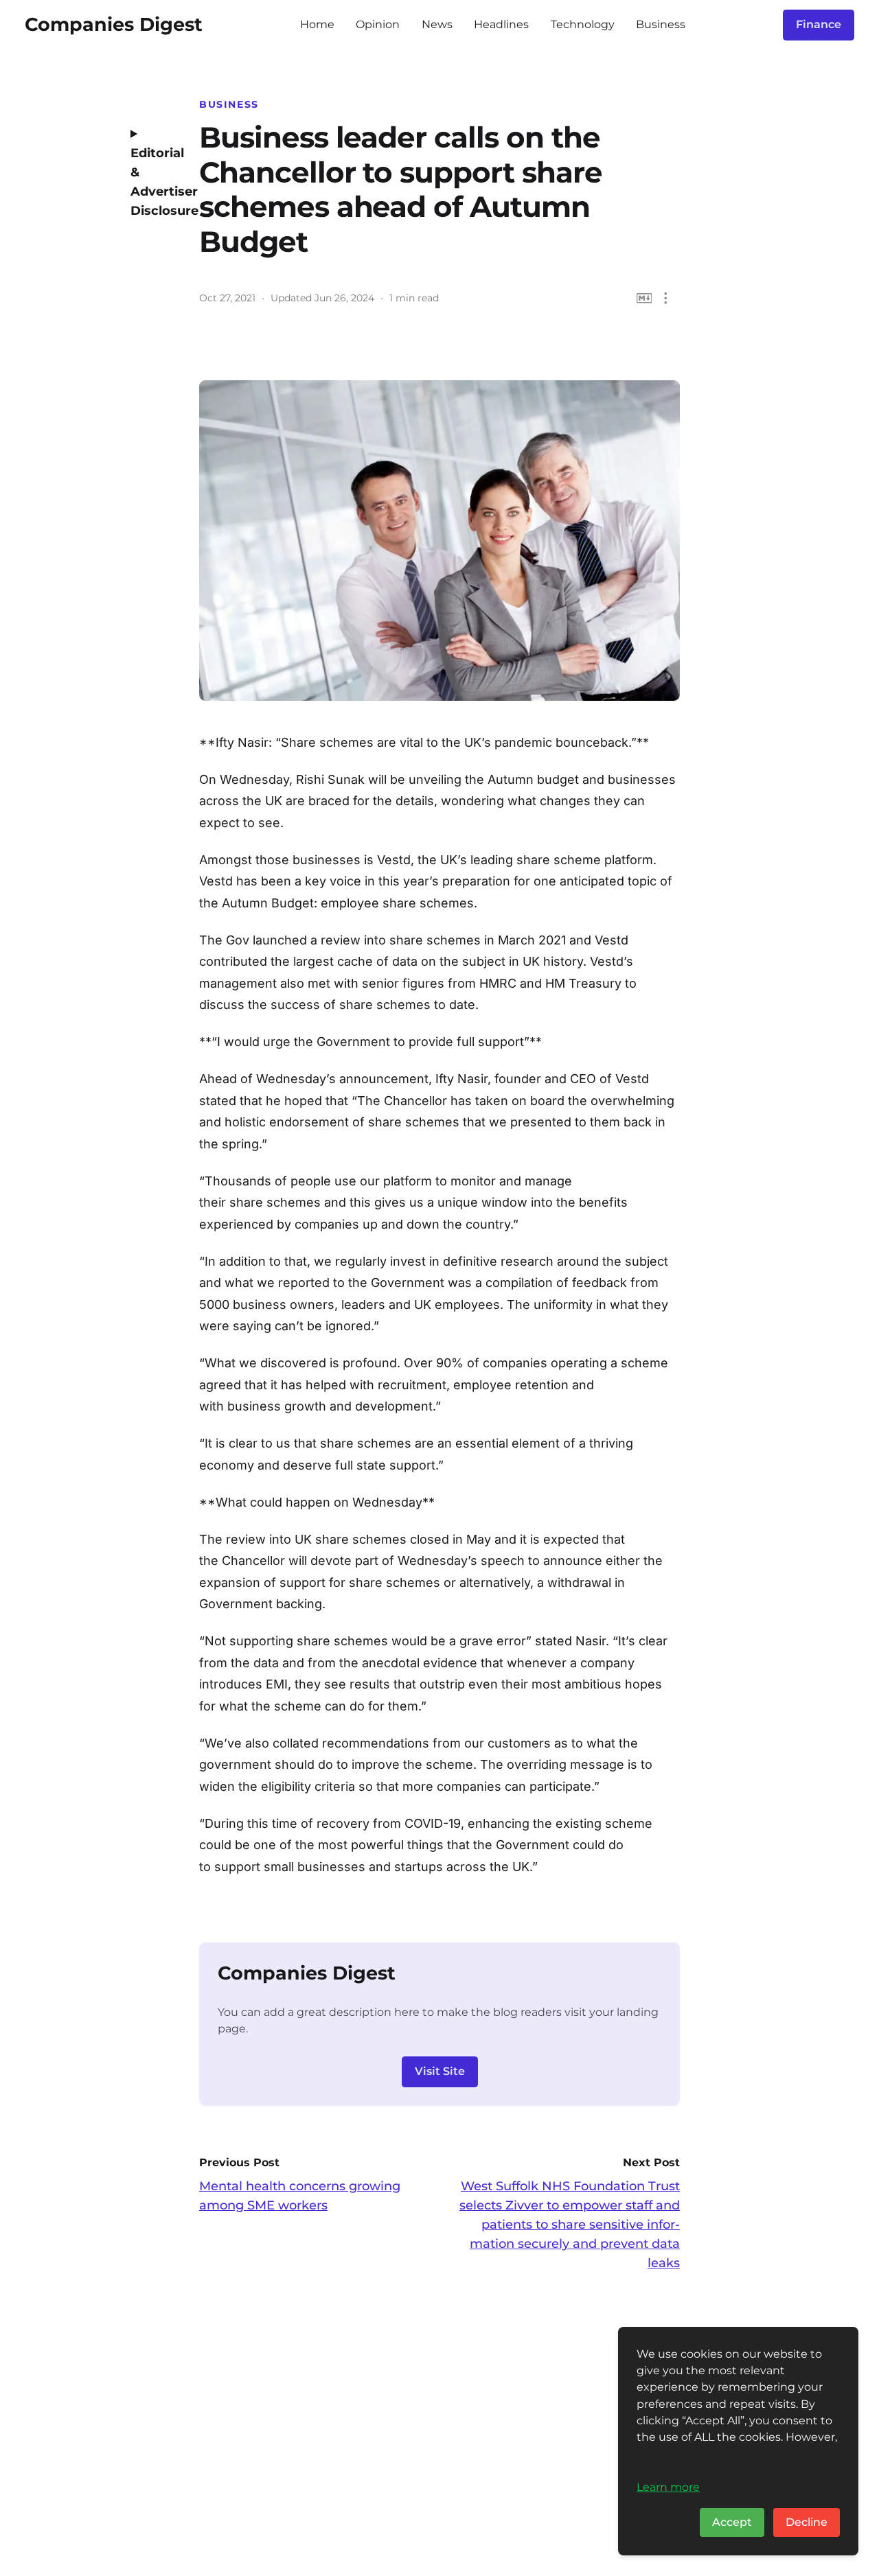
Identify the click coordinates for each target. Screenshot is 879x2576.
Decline (807, 2522)
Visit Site (440, 2071)
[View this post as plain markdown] (644, 298)
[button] (666, 298)
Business (661, 24)
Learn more (668, 2487)
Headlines (501, 24)
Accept (732, 2522)
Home (317, 24)
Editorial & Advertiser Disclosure (155, 182)
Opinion (378, 24)
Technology (583, 24)
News (437, 24)
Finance (819, 24)
